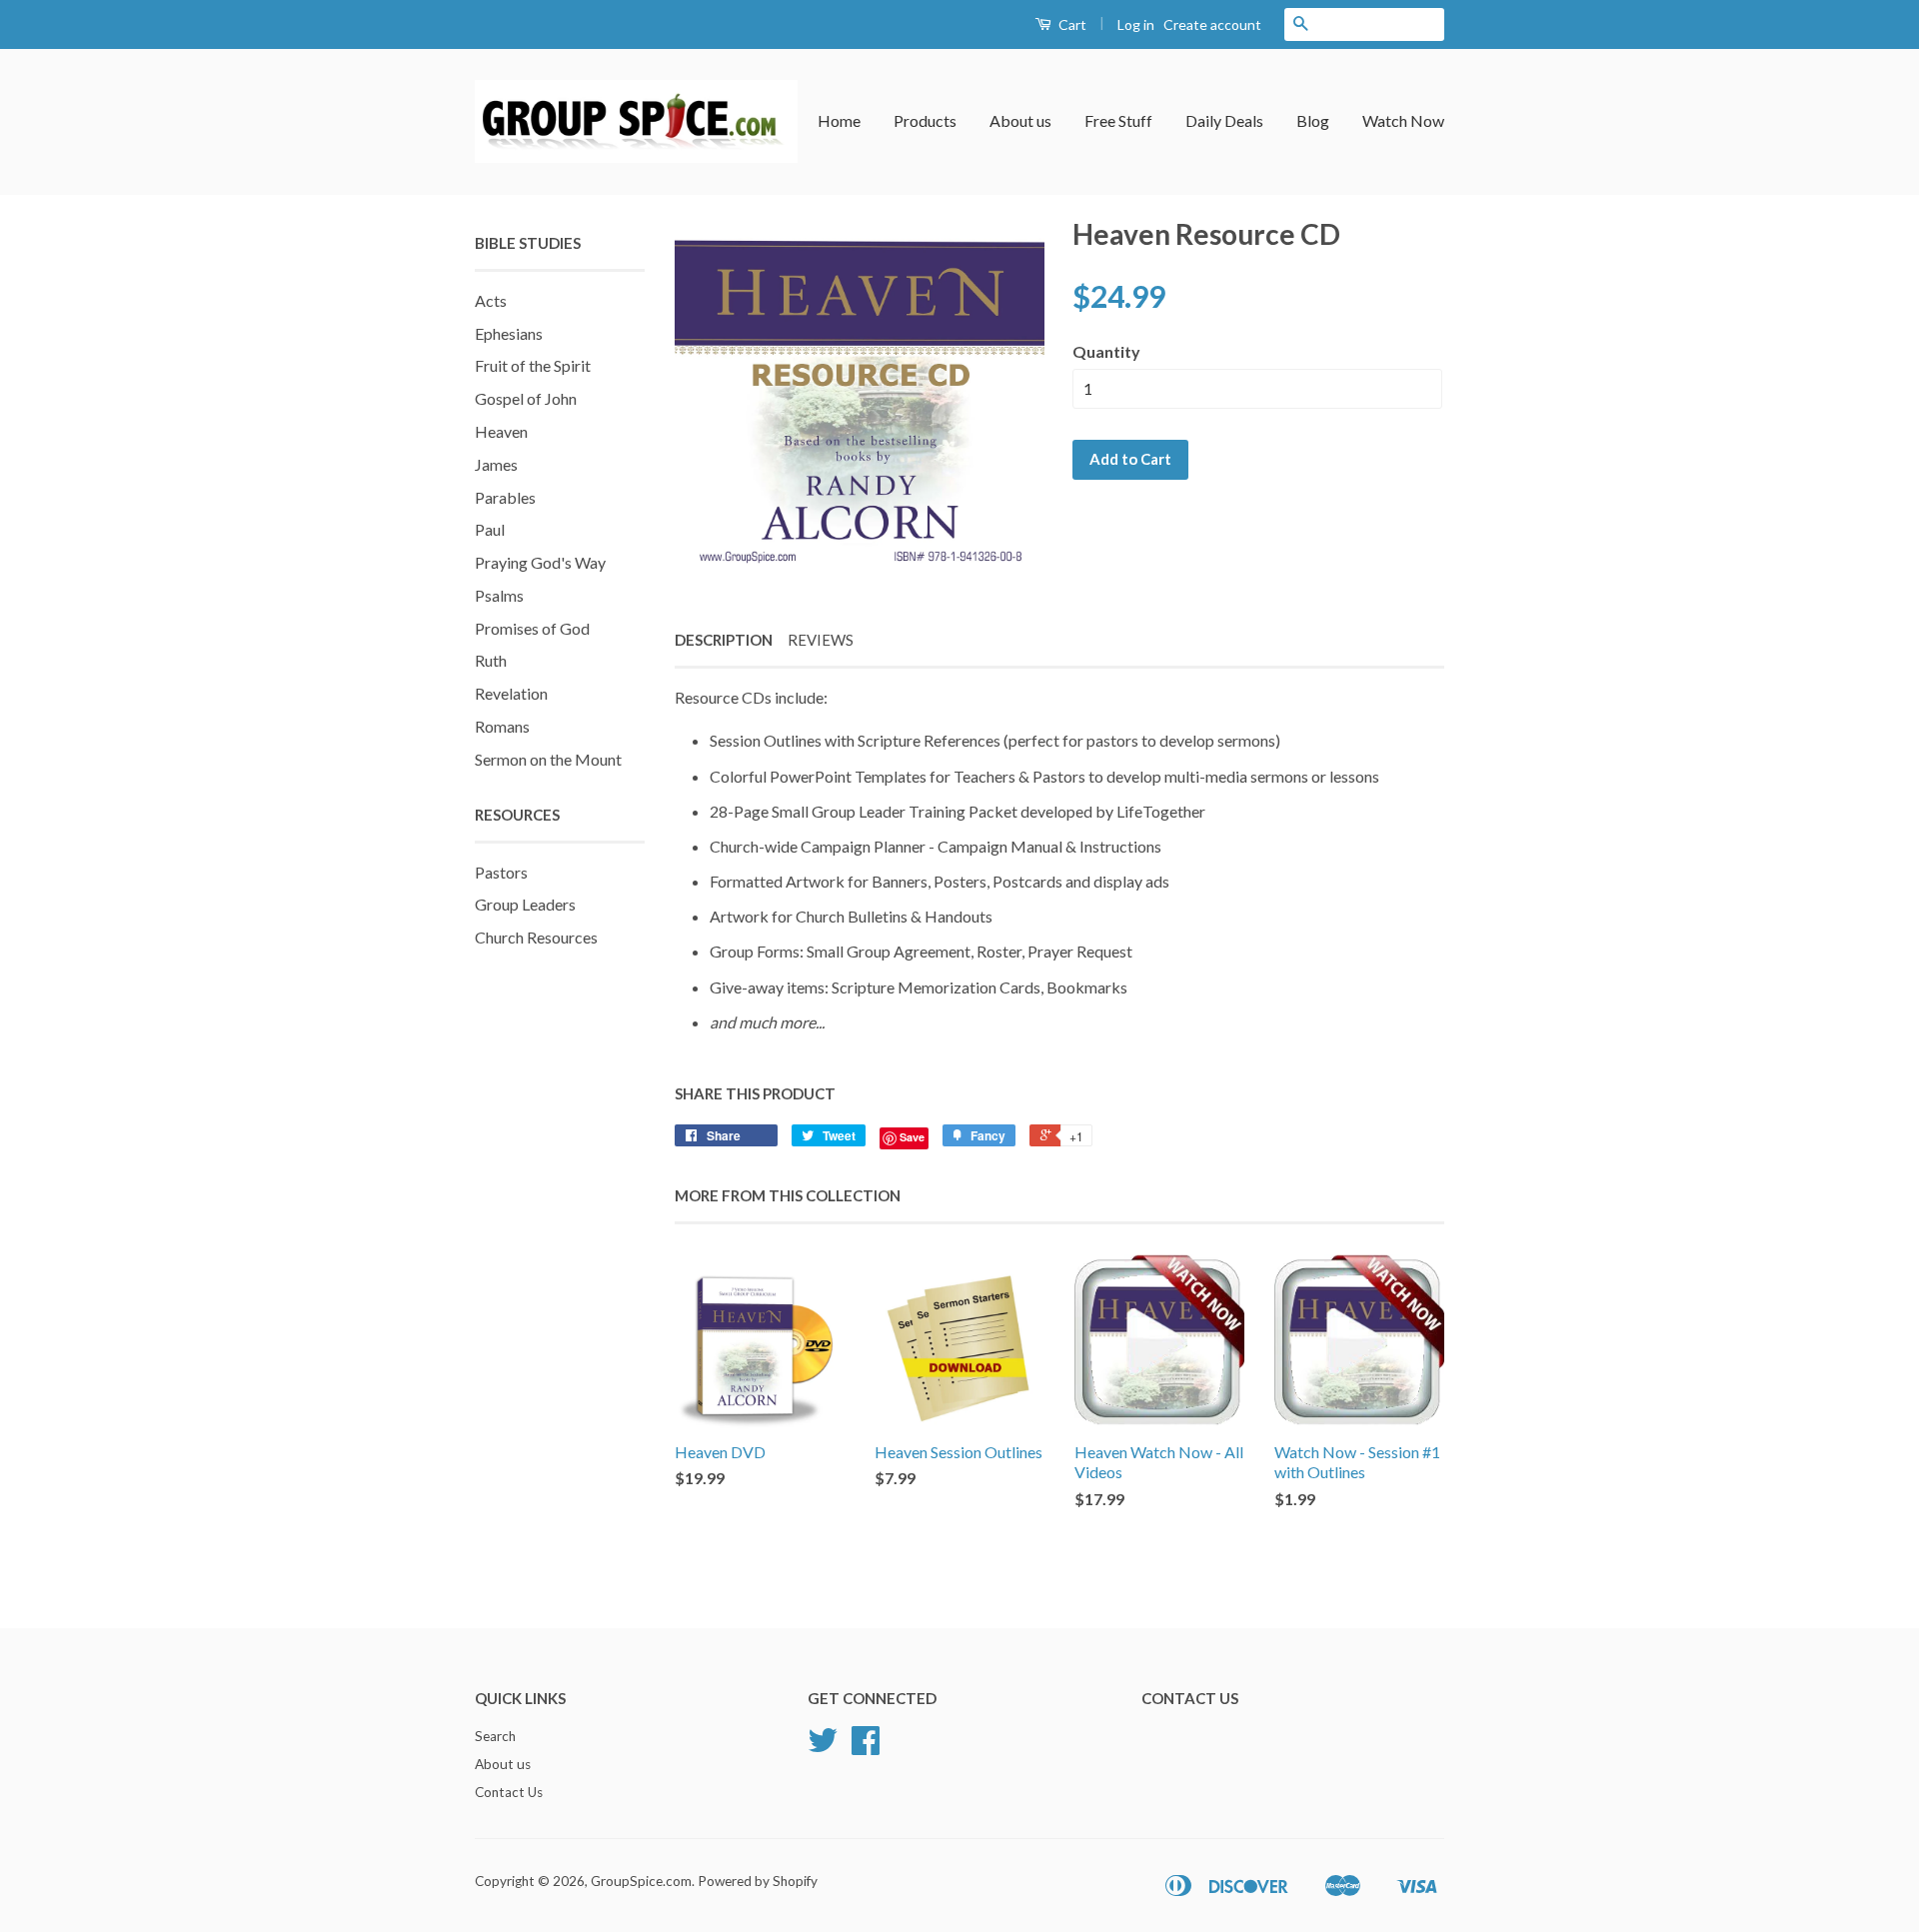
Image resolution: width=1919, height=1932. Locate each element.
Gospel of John (526, 398)
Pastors (501, 872)
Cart (1071, 24)
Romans (502, 726)
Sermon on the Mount (548, 759)
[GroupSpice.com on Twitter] (823, 1747)
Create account (1212, 24)
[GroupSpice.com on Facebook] (866, 1747)
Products (925, 120)
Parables (505, 497)
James (496, 464)
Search (495, 1736)
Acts (491, 300)
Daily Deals (1224, 120)
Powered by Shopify (758, 1881)
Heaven (501, 431)
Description (724, 640)
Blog (1313, 120)
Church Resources (536, 937)
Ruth (491, 660)
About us (1020, 120)
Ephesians (509, 333)
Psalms (499, 595)
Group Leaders (525, 904)
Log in (1136, 24)
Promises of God (532, 628)
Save (912, 1137)
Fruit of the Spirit (533, 365)
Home (839, 120)
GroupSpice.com (641, 1881)
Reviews (821, 640)
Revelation (511, 693)
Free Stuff (1118, 120)
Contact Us (509, 1792)
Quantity (1106, 351)
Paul (490, 529)
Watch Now (1403, 120)
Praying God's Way (540, 562)
